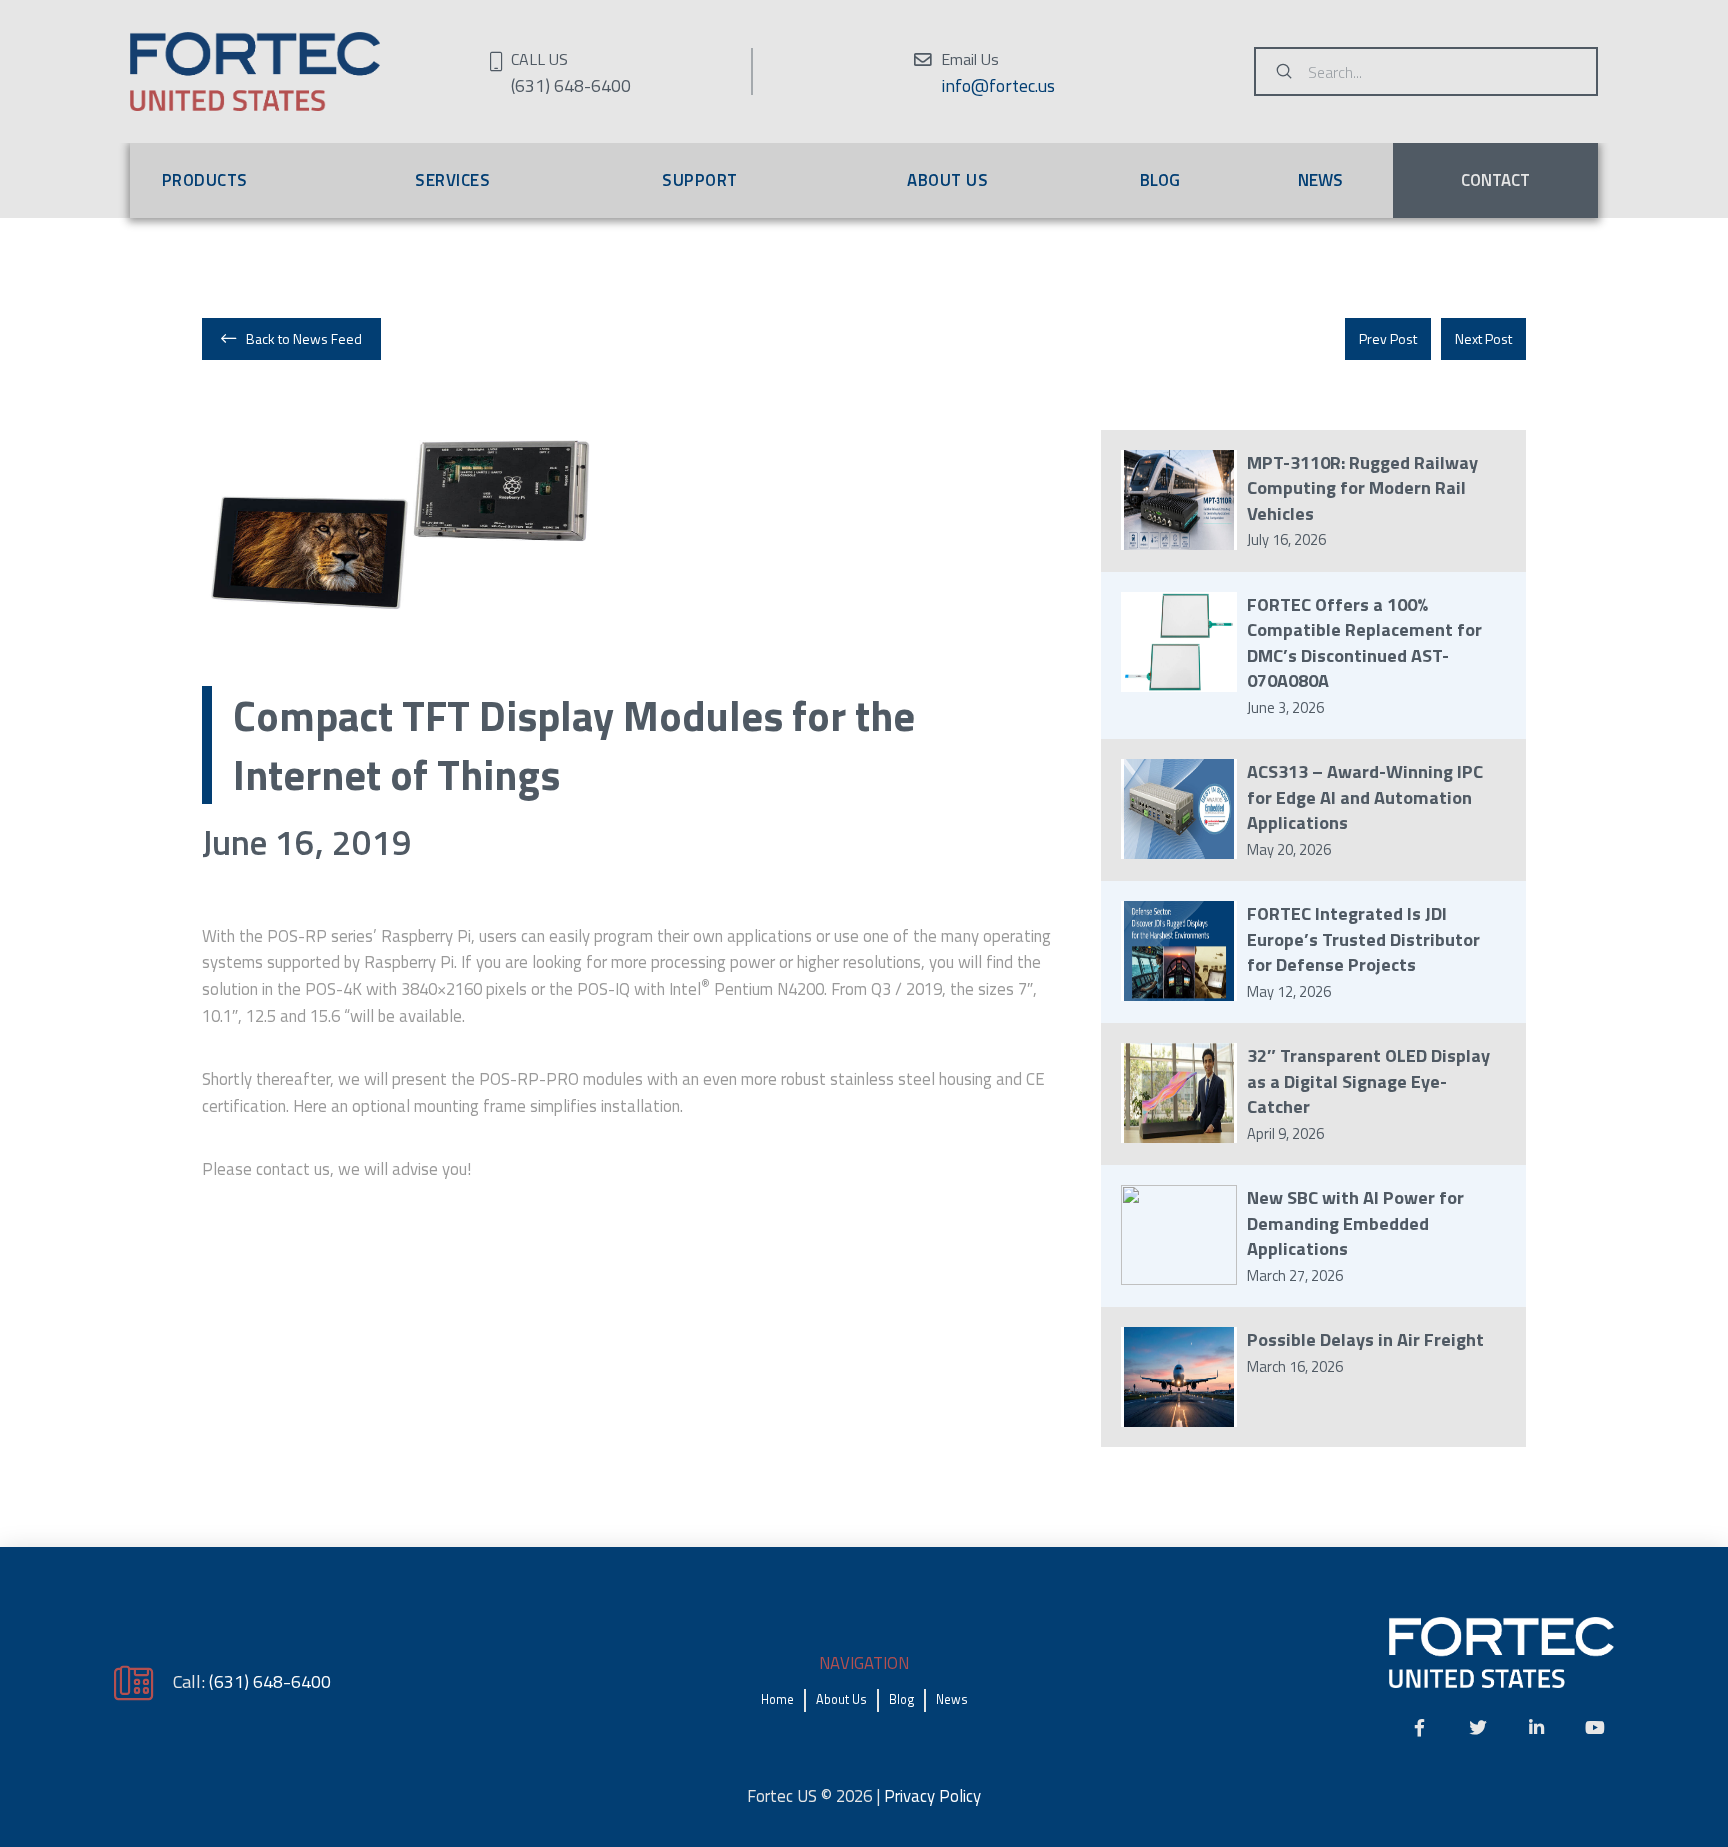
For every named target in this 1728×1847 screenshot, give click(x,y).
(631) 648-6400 (270, 1681)
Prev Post (1388, 338)
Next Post (1483, 338)
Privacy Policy (932, 1796)
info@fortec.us (998, 85)
